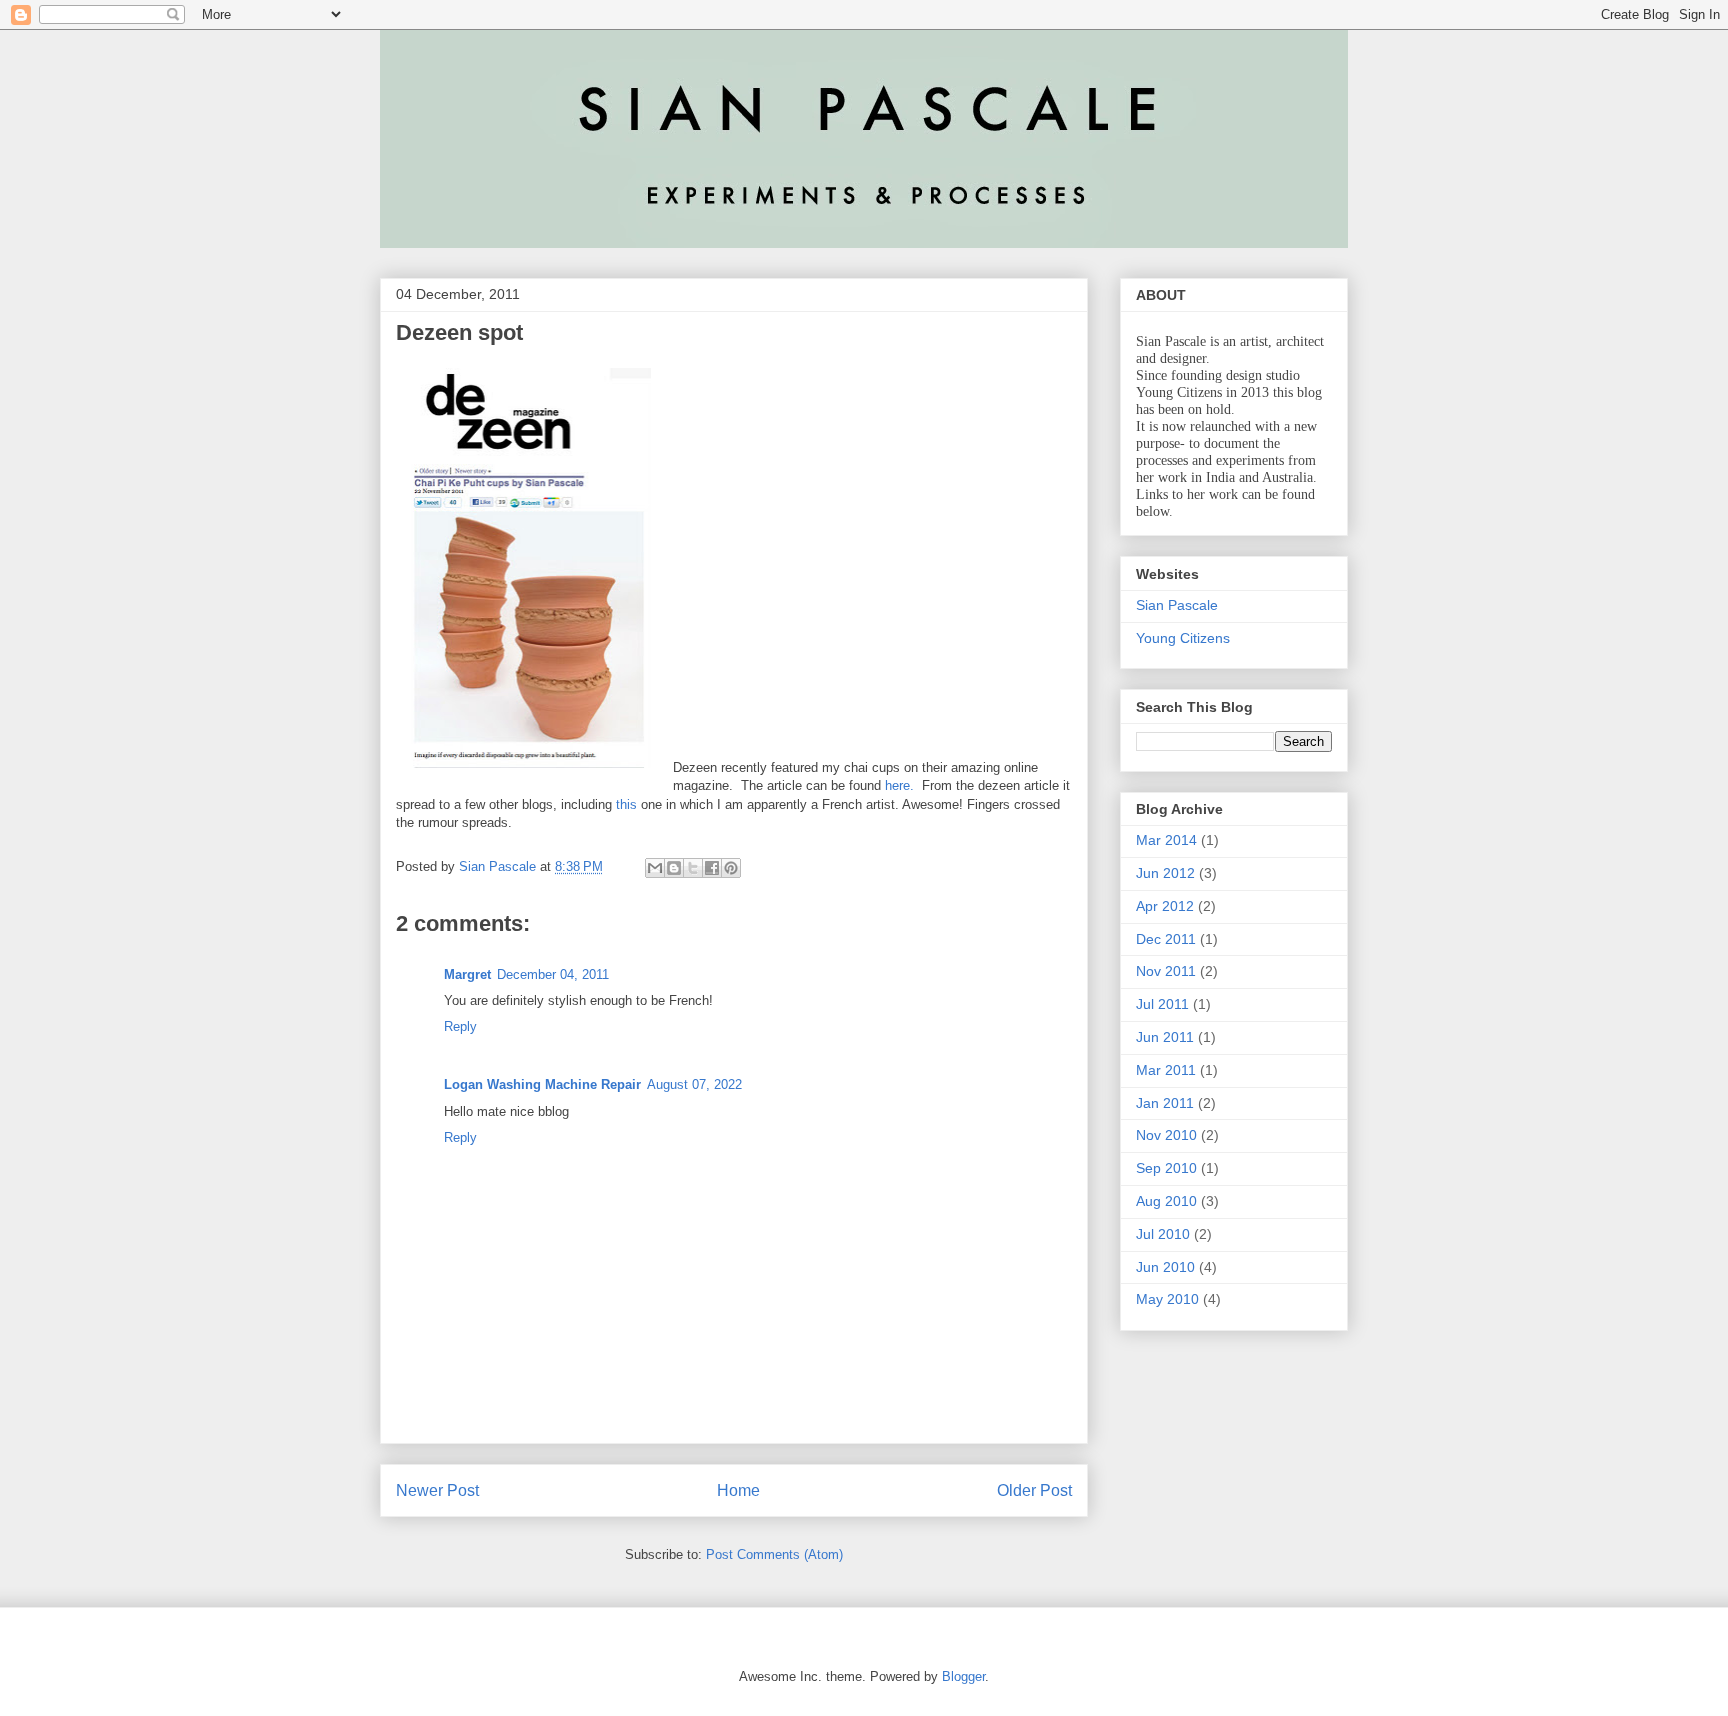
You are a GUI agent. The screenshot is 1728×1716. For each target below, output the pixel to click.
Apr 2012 (1165, 906)
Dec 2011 (1166, 939)
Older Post (1034, 1490)
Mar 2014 (1166, 840)
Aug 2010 (1166, 1201)
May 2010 (1167, 1299)
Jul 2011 (1162, 1004)
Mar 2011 (1166, 1070)
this (626, 804)
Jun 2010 (1165, 1267)
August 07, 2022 (694, 1084)
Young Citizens (1183, 638)
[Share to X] (693, 868)
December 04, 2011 (553, 974)
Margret (467, 974)
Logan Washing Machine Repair (542, 1084)
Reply (460, 1026)
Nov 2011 (1166, 971)
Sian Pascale (1177, 605)
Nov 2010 (1166, 1135)
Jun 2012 (1165, 873)
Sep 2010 (1166, 1168)
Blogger (963, 1676)
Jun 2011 (1165, 1037)
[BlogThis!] (674, 868)
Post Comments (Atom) (774, 1554)
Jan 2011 (1165, 1103)
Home (738, 1490)
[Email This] (655, 868)
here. (899, 785)
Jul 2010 (1163, 1234)
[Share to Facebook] (712, 868)
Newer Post (437, 1490)
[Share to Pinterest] (731, 868)
